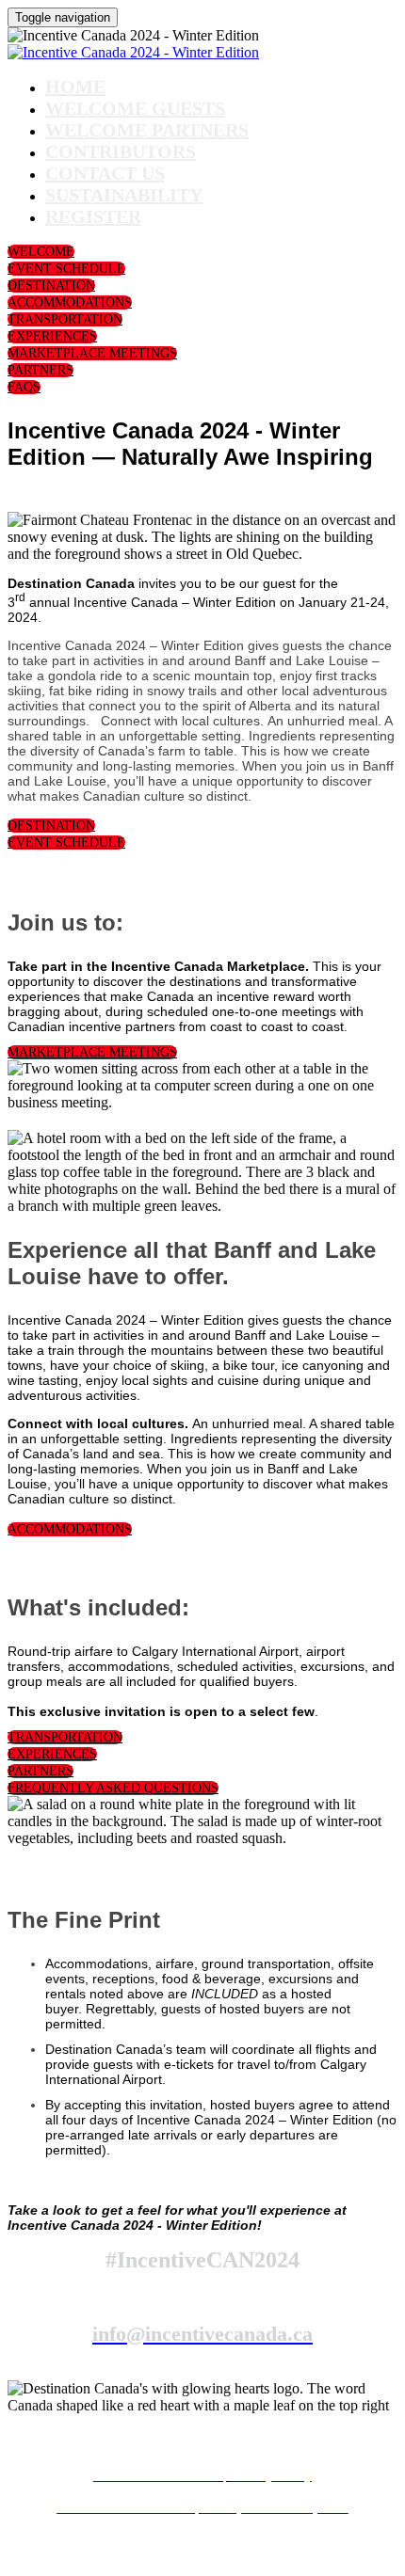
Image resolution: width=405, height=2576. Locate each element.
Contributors (121, 151)
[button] (41, 252)
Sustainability (124, 195)
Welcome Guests (135, 108)
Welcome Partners (147, 130)
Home (75, 87)
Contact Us (105, 173)
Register (93, 216)
